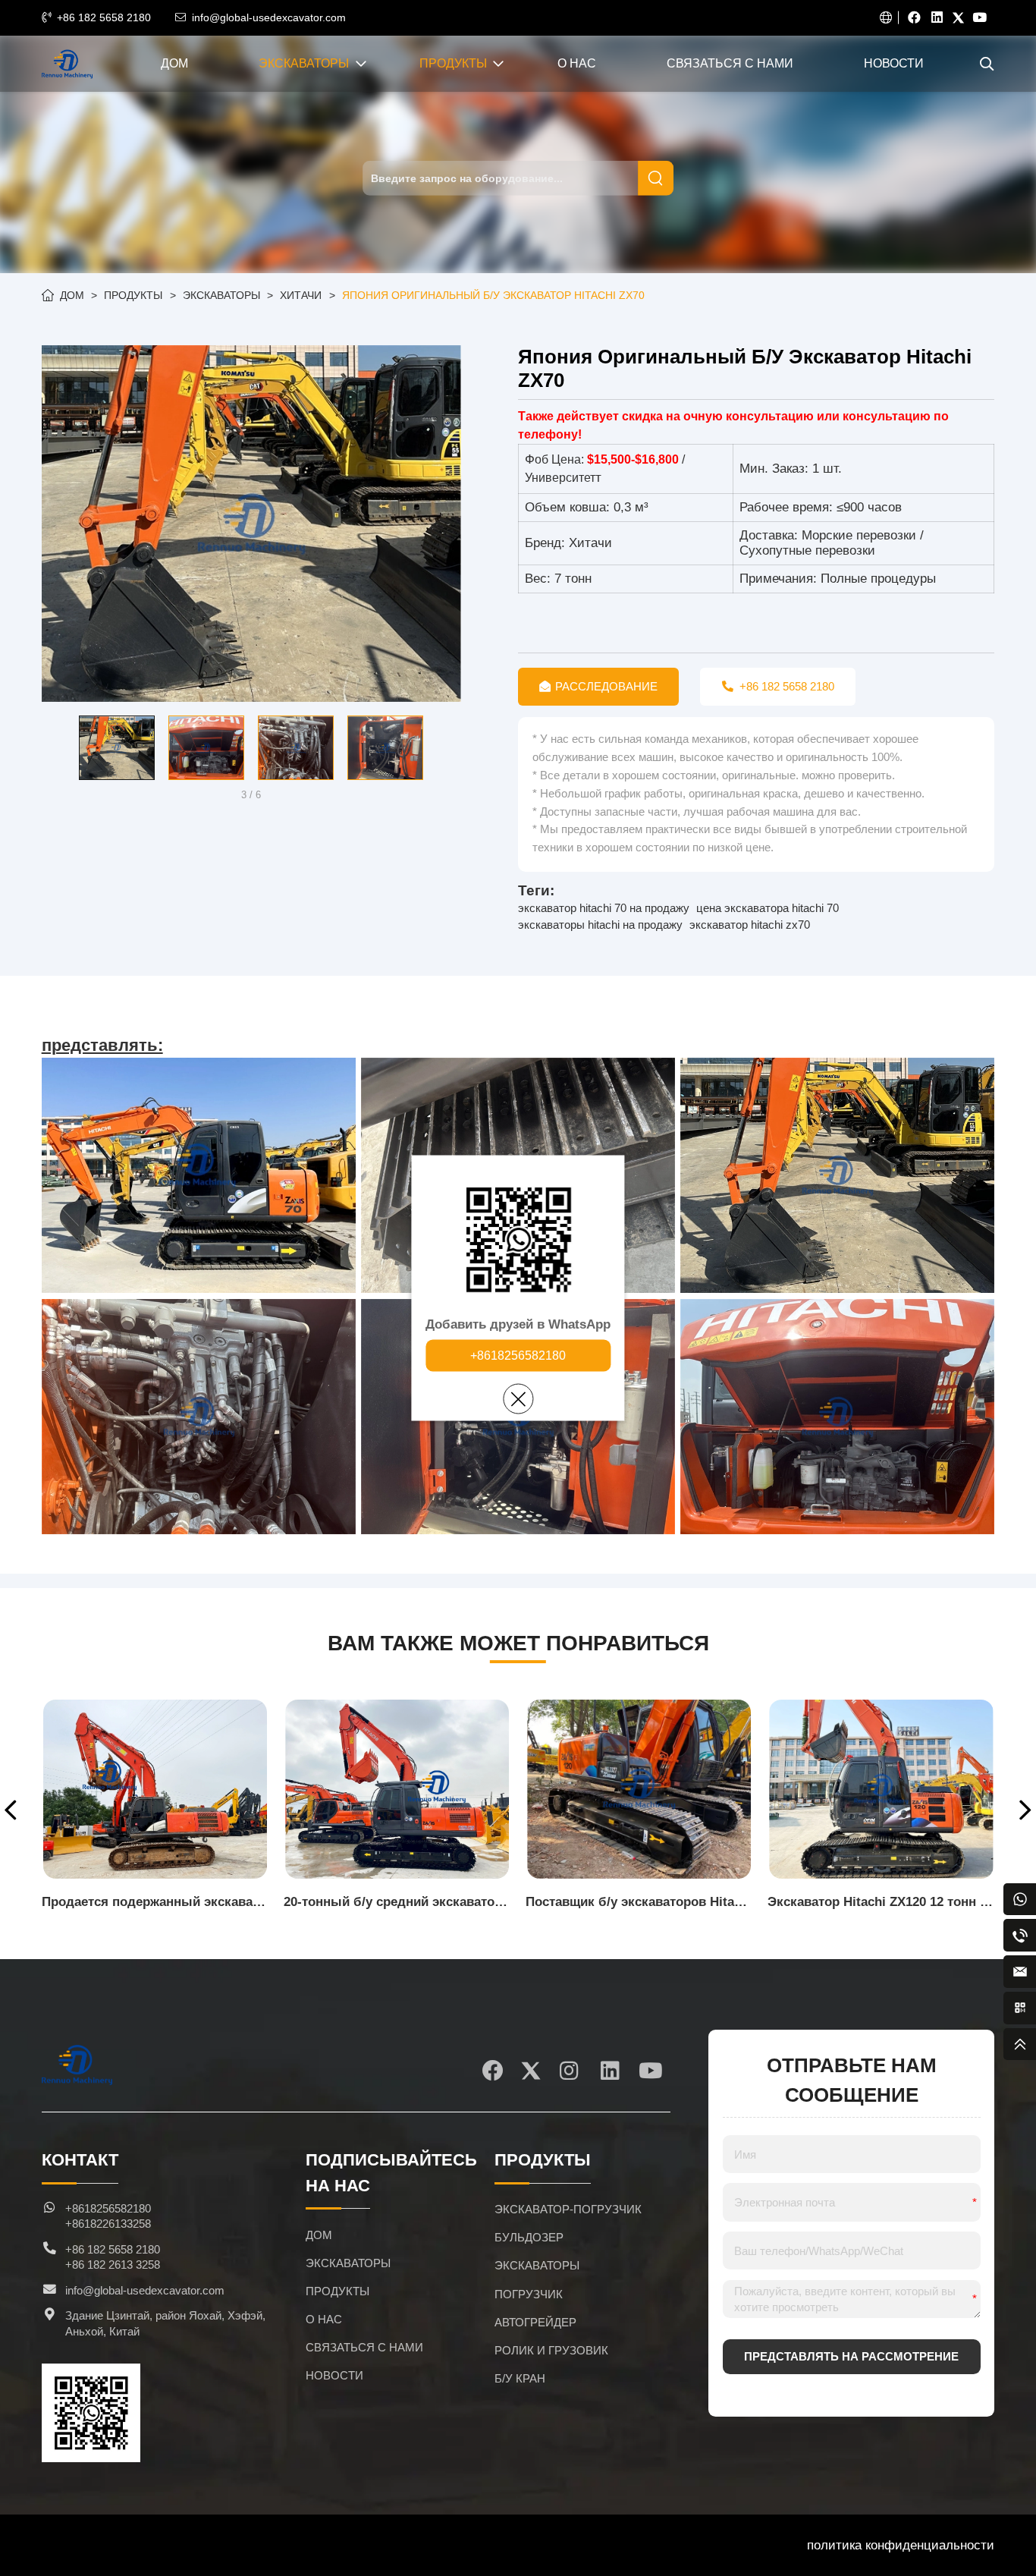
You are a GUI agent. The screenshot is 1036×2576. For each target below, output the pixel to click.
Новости (894, 63)
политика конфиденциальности (901, 2545)
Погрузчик (529, 2294)
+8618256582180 (518, 1356)
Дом (174, 63)
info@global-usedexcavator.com (269, 17)
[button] (52, 749)
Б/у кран (520, 2379)
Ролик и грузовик (551, 2351)
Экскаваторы (304, 63)
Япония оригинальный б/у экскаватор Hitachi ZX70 (493, 295)
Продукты (453, 63)
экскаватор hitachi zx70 (750, 925)
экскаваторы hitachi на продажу (600, 925)
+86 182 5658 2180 (104, 17)
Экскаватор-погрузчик (568, 2210)
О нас (577, 63)
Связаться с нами (730, 63)
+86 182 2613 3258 (113, 2265)
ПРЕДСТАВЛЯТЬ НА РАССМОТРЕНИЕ (851, 2357)
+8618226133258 (108, 2224)
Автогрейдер (535, 2323)
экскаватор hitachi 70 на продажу (604, 908)
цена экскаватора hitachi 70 (768, 908)
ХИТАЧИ (301, 295)
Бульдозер (529, 2238)
